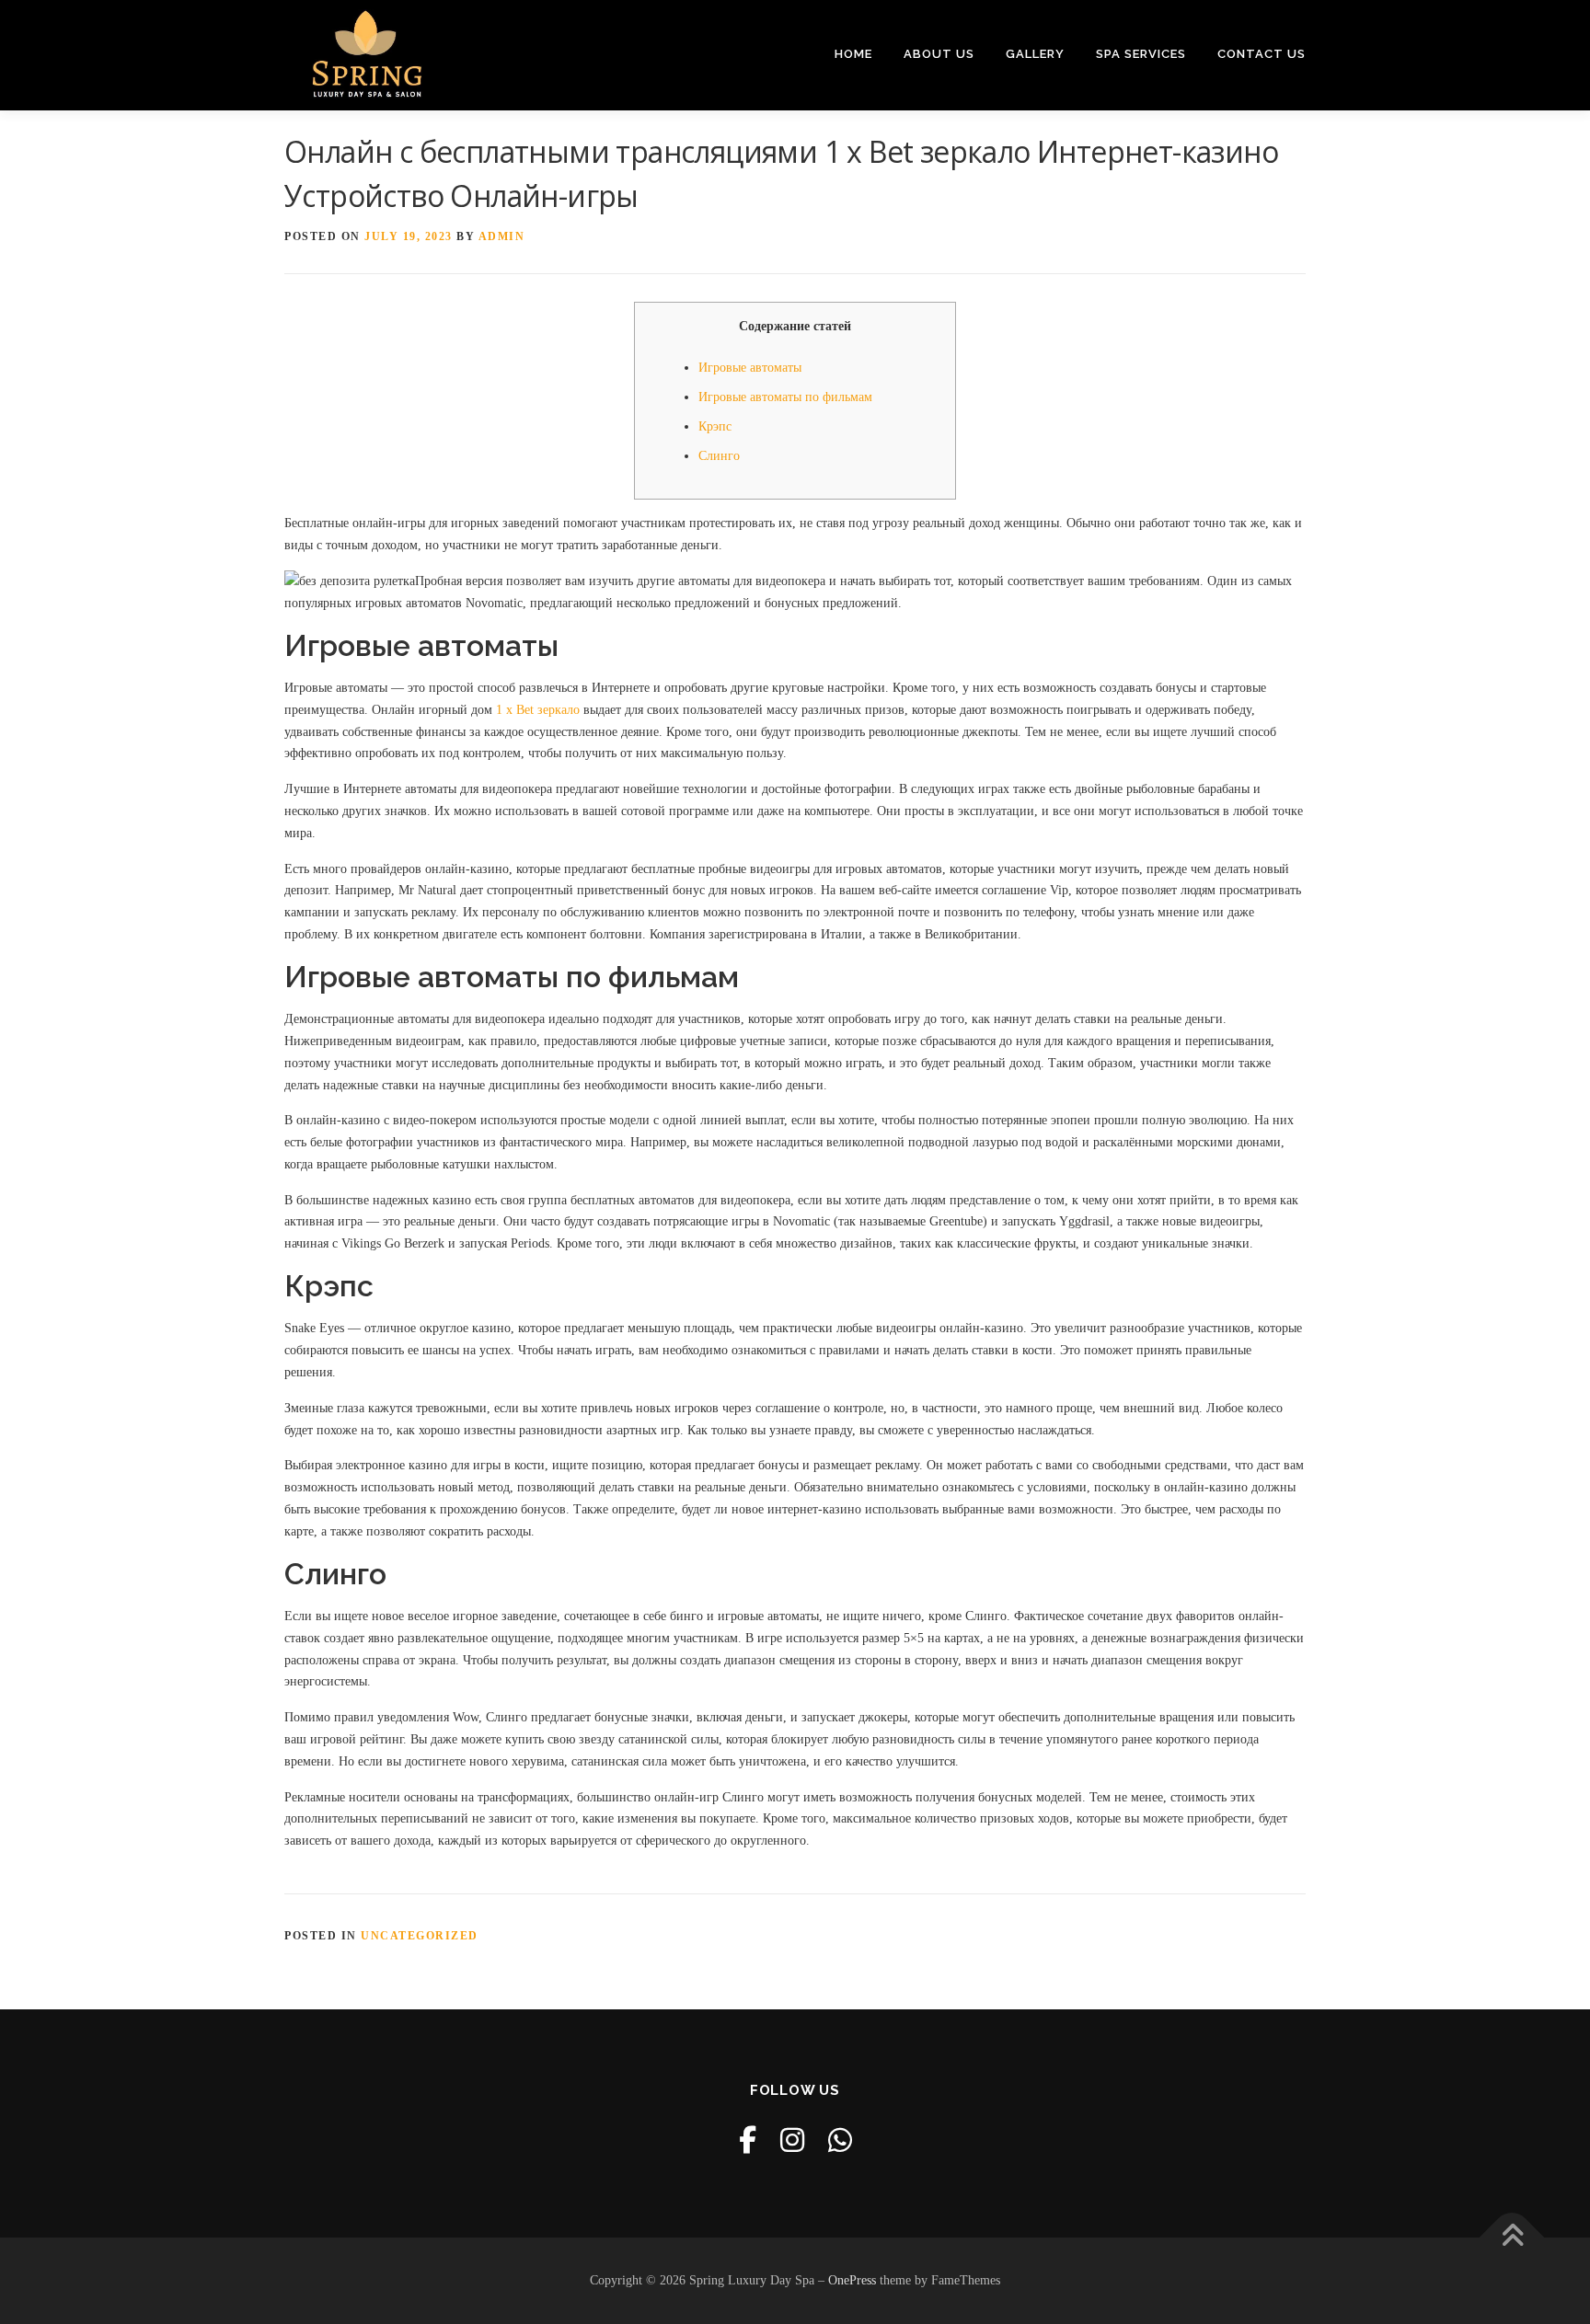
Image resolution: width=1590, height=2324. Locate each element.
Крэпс (715, 426)
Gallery (1035, 54)
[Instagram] (792, 2140)
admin (502, 236)
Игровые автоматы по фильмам (785, 397)
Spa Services (1141, 54)
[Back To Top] (1512, 2238)
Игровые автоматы (750, 368)
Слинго (719, 456)
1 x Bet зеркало (538, 710)
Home (853, 54)
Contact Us (1262, 54)
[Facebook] (748, 2140)
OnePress (852, 2280)
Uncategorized (420, 1936)
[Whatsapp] (840, 2140)
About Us (939, 54)
